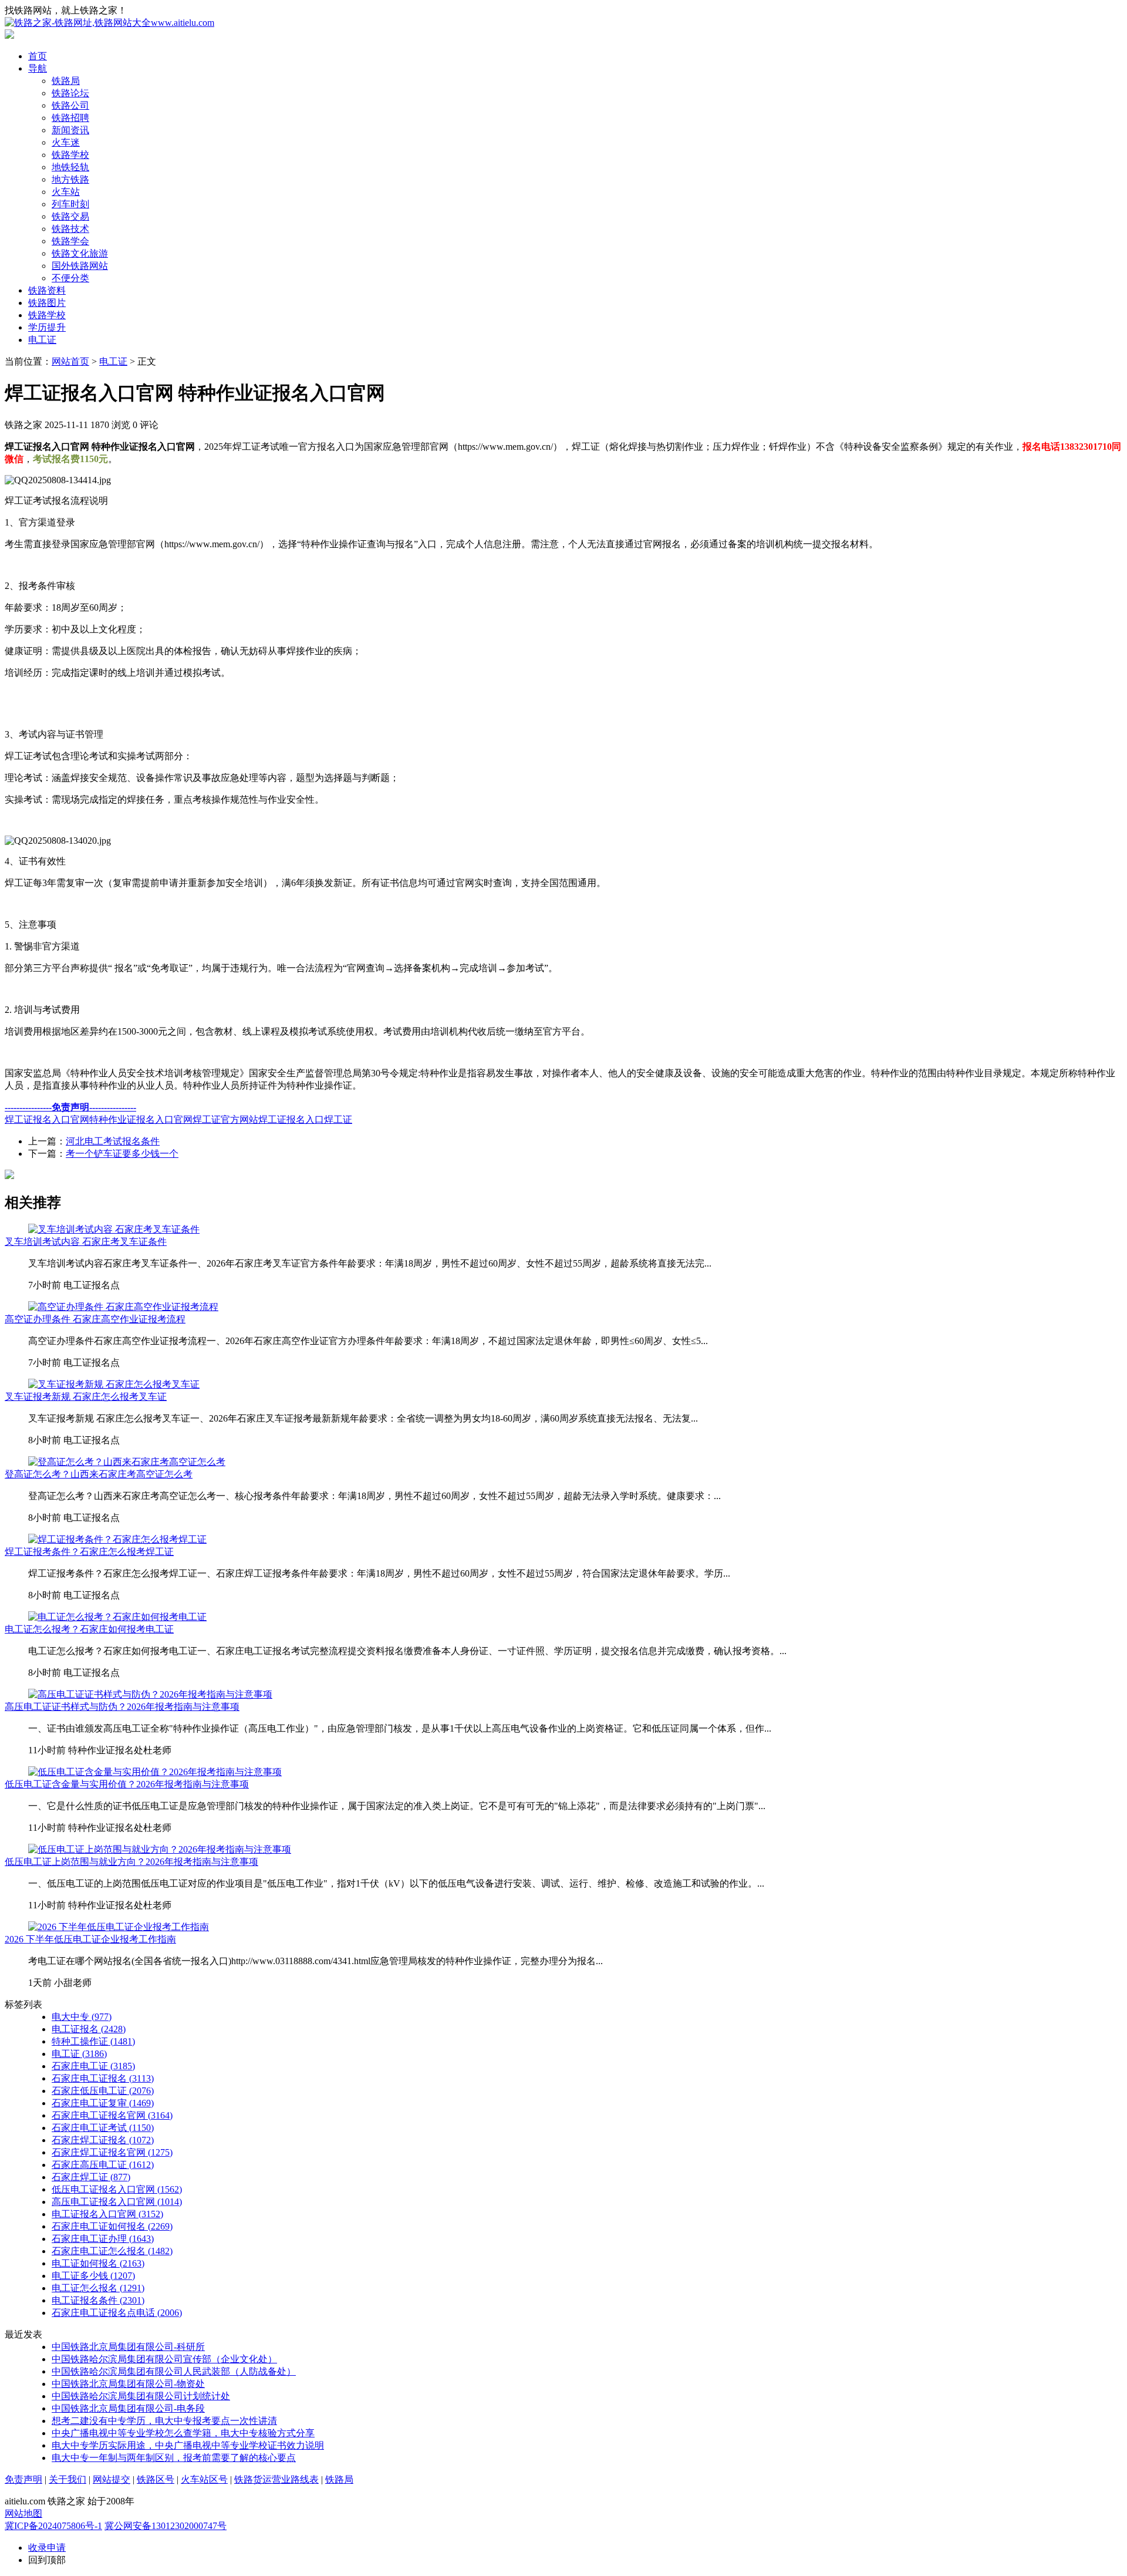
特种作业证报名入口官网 (141, 1119)
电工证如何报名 (98, 2263)
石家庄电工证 (93, 2066)
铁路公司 (70, 105)
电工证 (42, 340)
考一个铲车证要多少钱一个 (122, 1154)
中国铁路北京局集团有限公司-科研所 (128, 2347)
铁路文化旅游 (80, 253)
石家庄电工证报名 (103, 2078)
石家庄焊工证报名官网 (112, 2152)
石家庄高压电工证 (103, 2165)
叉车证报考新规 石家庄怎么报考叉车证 (86, 1397)
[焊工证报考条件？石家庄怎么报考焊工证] (117, 1539)
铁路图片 (47, 303)
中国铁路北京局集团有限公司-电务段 (128, 2408)
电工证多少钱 (93, 2276)
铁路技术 (70, 229)
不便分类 (70, 278)
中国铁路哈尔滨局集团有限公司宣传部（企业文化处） (164, 2359)
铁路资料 (47, 290)
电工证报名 (89, 2029)
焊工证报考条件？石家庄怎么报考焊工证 (89, 1552)
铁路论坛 (70, 93)
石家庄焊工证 (91, 2177)
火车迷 (66, 142)
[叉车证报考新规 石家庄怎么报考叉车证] (114, 1384)
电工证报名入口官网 (107, 2214)
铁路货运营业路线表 (276, 2479)
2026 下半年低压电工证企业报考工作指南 (90, 1939)
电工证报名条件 (98, 2300)
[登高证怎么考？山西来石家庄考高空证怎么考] (127, 1462)
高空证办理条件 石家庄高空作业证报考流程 (95, 1319)
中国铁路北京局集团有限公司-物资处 (128, 2384)
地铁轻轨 (70, 167)
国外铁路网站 (80, 266)
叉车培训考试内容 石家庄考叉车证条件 (86, 1242)
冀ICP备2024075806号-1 (53, 2526)
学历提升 (47, 327)
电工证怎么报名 (98, 2288)
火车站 (66, 192)
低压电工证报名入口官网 (117, 2189)
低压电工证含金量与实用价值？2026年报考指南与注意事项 (127, 1784)
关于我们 (68, 2479)
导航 (38, 68)
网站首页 (70, 361)
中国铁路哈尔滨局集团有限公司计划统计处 (141, 2396)
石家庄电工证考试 (103, 2128)
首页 (38, 56)
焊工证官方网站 (225, 1119)
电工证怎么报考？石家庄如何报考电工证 (89, 1629)
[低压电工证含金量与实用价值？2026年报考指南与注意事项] (155, 1772)
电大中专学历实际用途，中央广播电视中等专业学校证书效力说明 (188, 2445)
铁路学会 (70, 241)
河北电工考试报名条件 (113, 1141)
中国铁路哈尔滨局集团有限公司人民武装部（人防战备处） (174, 2371)
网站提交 (112, 2479)
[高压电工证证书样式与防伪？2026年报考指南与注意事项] (150, 1694)
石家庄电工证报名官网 (112, 2115)
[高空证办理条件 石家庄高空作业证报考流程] (123, 1307)
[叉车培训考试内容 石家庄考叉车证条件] (114, 1229)
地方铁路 (70, 179)
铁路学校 (70, 155)
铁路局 (66, 81)
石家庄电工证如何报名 (112, 2226)
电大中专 (82, 2017)
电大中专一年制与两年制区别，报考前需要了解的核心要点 (174, 2458)
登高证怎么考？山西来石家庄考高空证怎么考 (99, 1474)
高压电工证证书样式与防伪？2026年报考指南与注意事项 (122, 1707)
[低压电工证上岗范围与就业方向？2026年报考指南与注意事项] (160, 1849)
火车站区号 (204, 2479)
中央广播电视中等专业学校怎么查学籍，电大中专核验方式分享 (183, 2433)
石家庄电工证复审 (103, 2103)
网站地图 (23, 2513)
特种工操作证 (93, 2041)
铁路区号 (156, 2479)
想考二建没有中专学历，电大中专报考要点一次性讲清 (164, 2421)
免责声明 (23, 2479)
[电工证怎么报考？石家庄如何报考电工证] (117, 1617)
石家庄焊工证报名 (103, 2140)
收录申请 (47, 2548)
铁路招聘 (70, 118)
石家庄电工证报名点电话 (117, 2313)
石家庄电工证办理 (103, 2239)
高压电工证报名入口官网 (117, 2202)
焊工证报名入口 (291, 1119)
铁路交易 (70, 216)
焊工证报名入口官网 (47, 1119)
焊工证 (338, 1119)
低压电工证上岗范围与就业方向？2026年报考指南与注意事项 (131, 1862)
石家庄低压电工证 (103, 2091)
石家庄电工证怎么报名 (112, 2251)
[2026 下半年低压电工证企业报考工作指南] (119, 1927)
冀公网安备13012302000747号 (166, 2526)
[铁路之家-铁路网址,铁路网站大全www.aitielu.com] (109, 23)
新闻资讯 (70, 130)
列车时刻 (70, 204)
